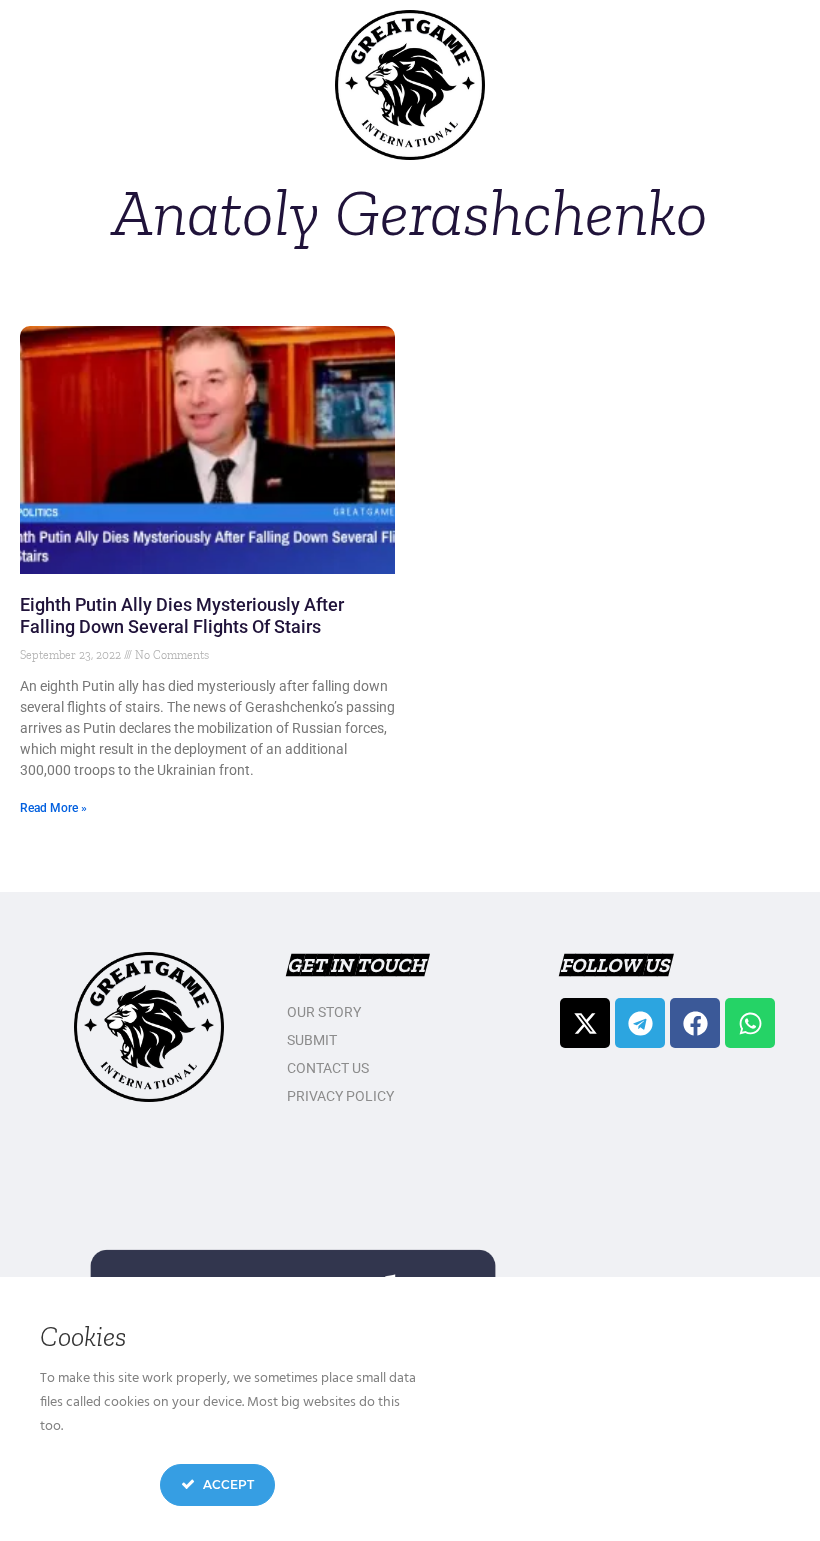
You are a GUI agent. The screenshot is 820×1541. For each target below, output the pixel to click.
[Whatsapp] (750, 1023)
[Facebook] (695, 1023)
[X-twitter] (585, 1023)
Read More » (53, 808)
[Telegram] (640, 1023)
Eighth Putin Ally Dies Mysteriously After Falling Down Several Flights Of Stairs (182, 615)
